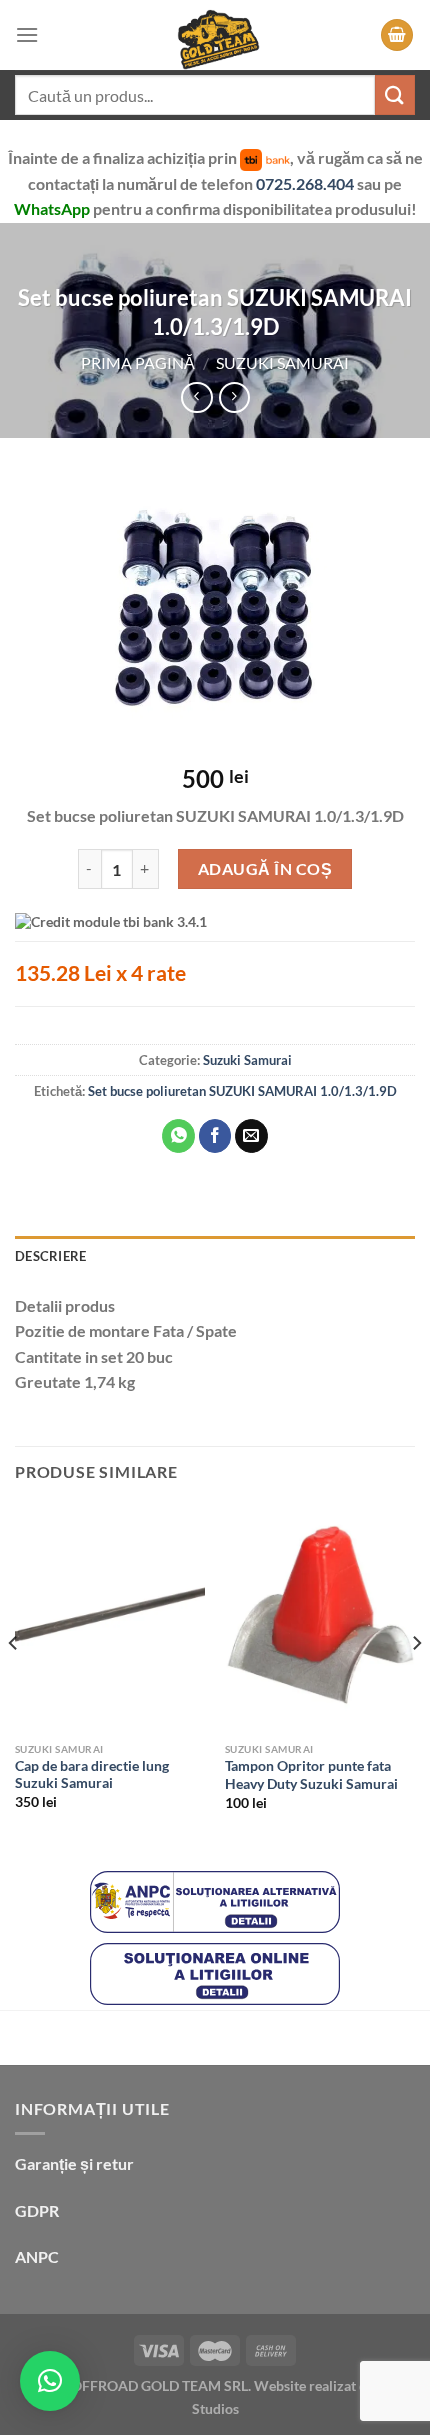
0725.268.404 (306, 183)
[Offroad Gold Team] (215, 35)
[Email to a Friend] (251, 1136)
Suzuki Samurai (282, 362)
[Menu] (27, 34)
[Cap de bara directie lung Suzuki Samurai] (110, 1618)
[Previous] (14, 1683)
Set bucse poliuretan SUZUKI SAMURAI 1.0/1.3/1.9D (242, 1091)
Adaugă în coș (265, 868)
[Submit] (395, 94)
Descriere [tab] (50, 1256)
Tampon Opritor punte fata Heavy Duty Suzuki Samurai (311, 1775)
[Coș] (397, 35)
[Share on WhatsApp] (178, 1136)
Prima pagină (138, 362)
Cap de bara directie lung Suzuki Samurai (92, 1775)
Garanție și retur (74, 2163)
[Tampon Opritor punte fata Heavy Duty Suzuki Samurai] (320, 1618)
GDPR (37, 2210)
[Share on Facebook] (215, 1136)
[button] (50, 2381)
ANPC (37, 2256)
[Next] (416, 1683)
